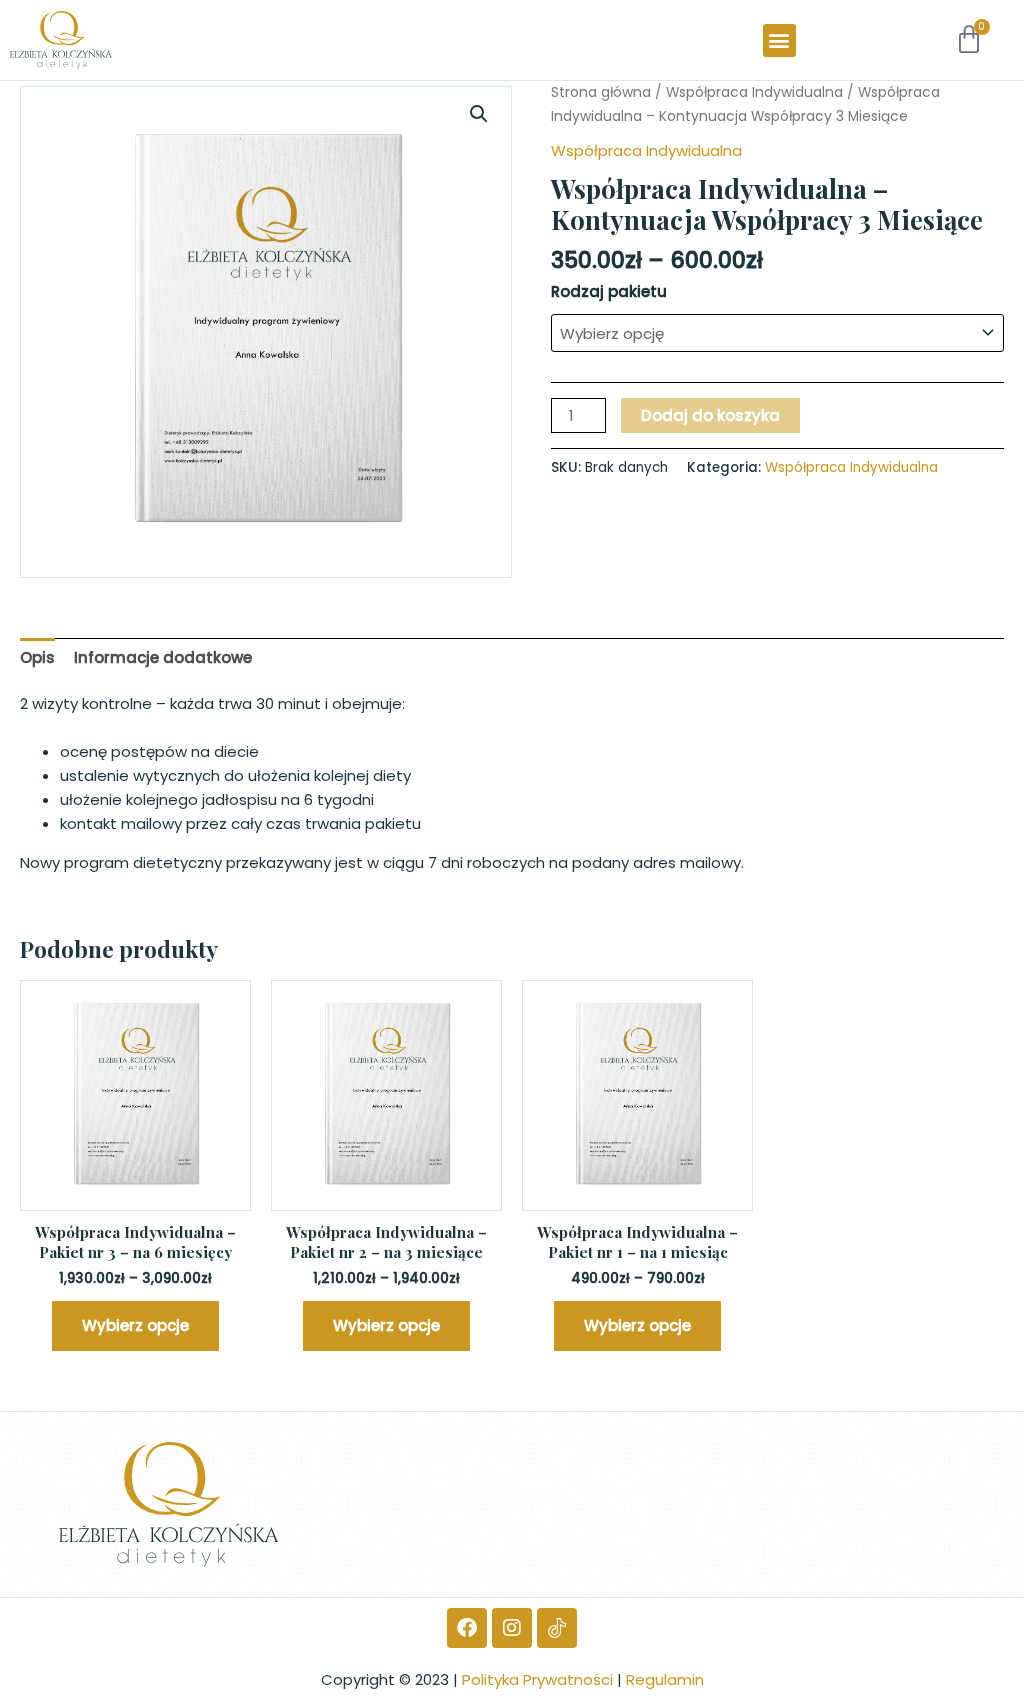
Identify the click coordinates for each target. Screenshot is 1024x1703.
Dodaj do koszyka (710, 415)
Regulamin (665, 1679)
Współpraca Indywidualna (754, 92)
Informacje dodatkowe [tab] (163, 657)
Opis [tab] (37, 657)
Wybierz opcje (135, 1325)
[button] (779, 40)
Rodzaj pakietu (609, 291)
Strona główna (601, 92)
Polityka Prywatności (537, 1679)
